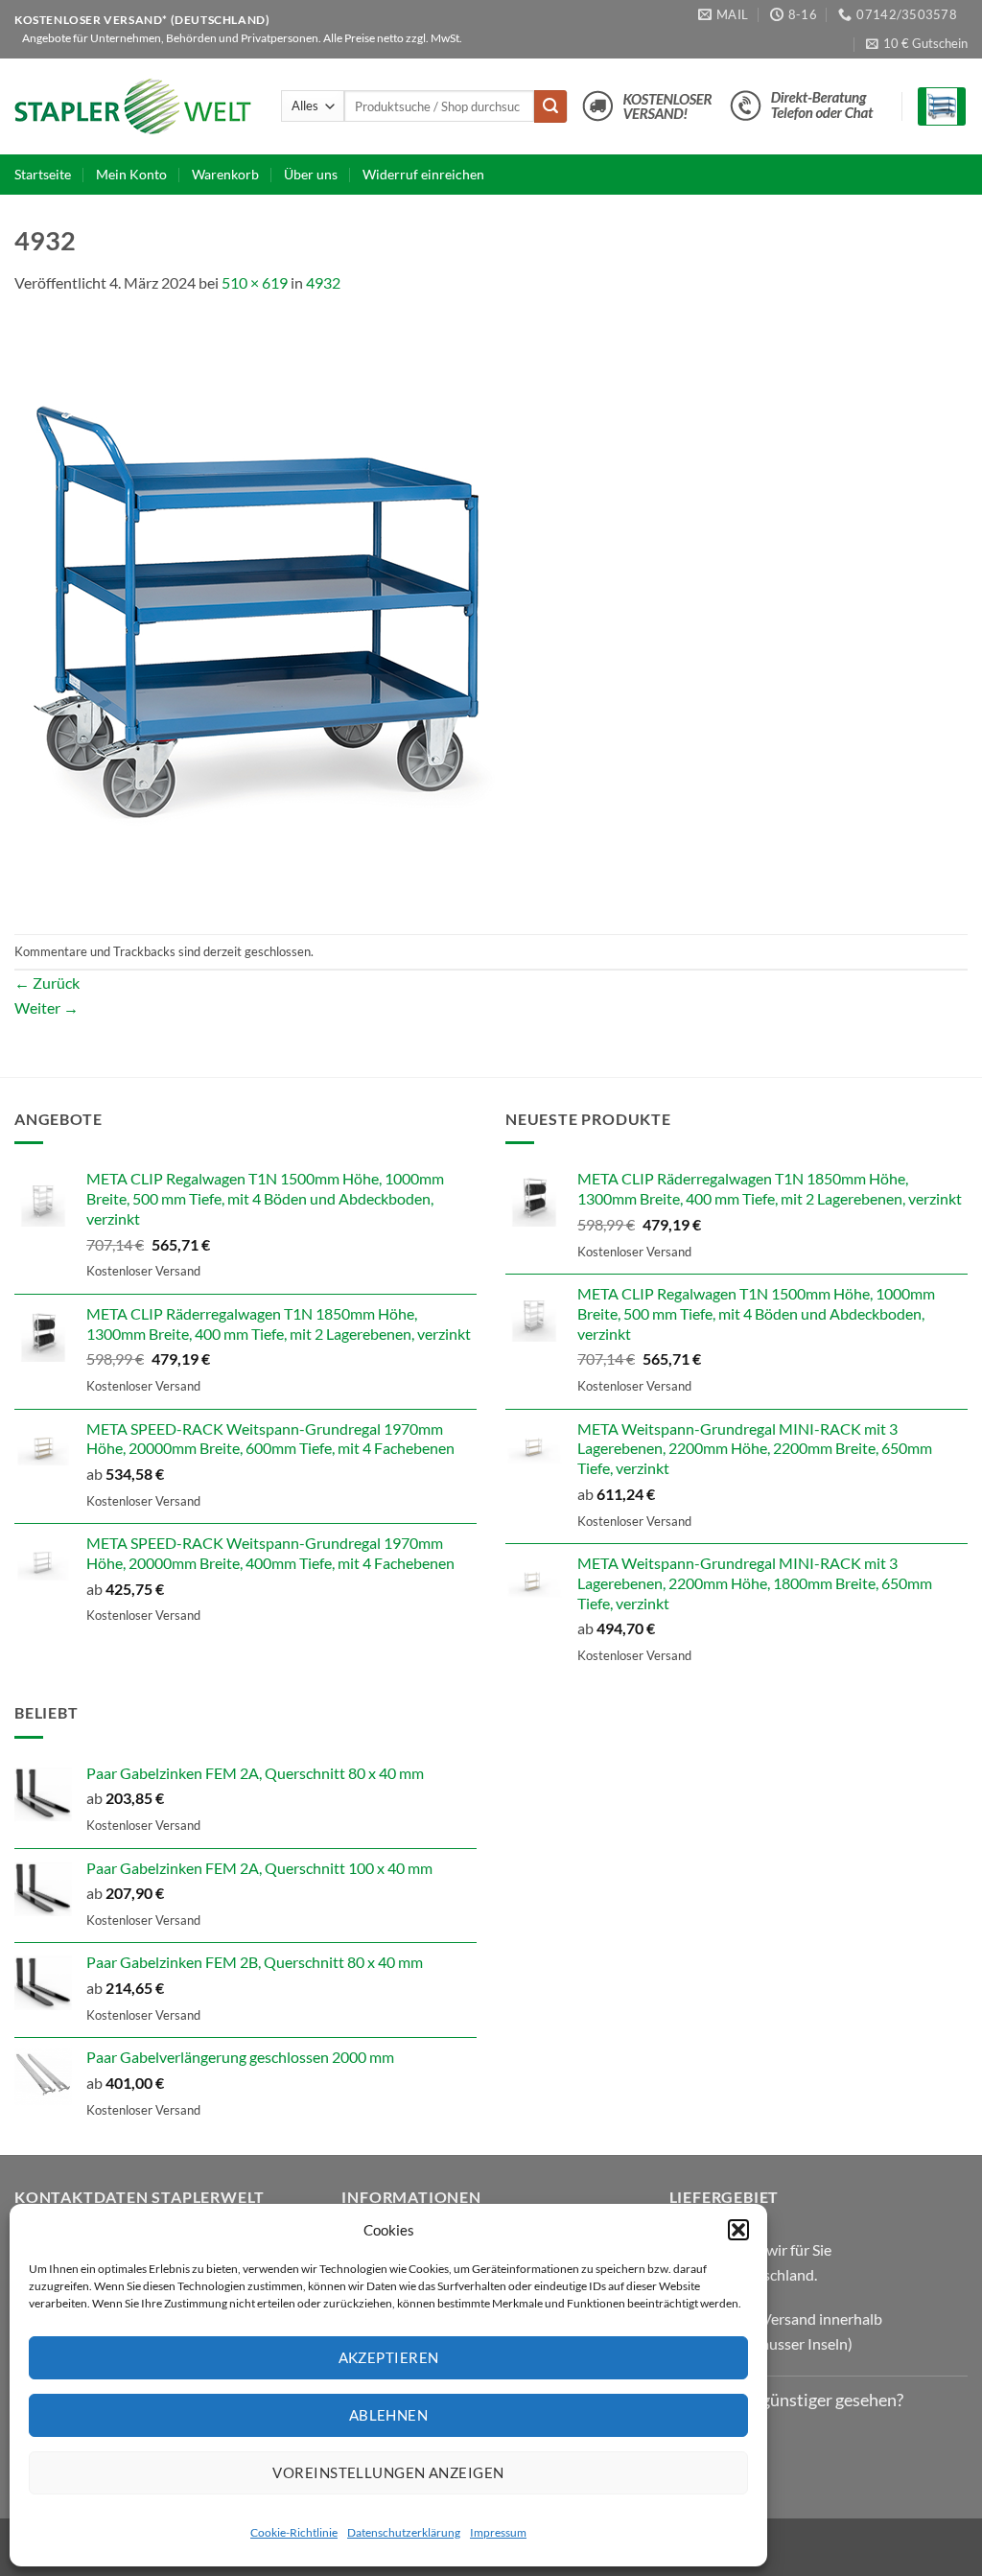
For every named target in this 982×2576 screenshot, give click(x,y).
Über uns (311, 174)
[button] (738, 2230)
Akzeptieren (389, 2357)
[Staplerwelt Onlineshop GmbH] (133, 106)
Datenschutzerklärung (404, 2532)
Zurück (47, 983)
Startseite (43, 174)
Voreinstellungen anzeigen (388, 2472)
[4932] (259, 612)
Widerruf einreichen (423, 174)
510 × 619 (255, 282)
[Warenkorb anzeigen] (942, 107)
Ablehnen (389, 2415)
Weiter (47, 1007)
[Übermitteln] (550, 106)
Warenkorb (225, 174)
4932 (323, 282)
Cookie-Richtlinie (294, 2532)
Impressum (498, 2532)
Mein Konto (131, 174)
